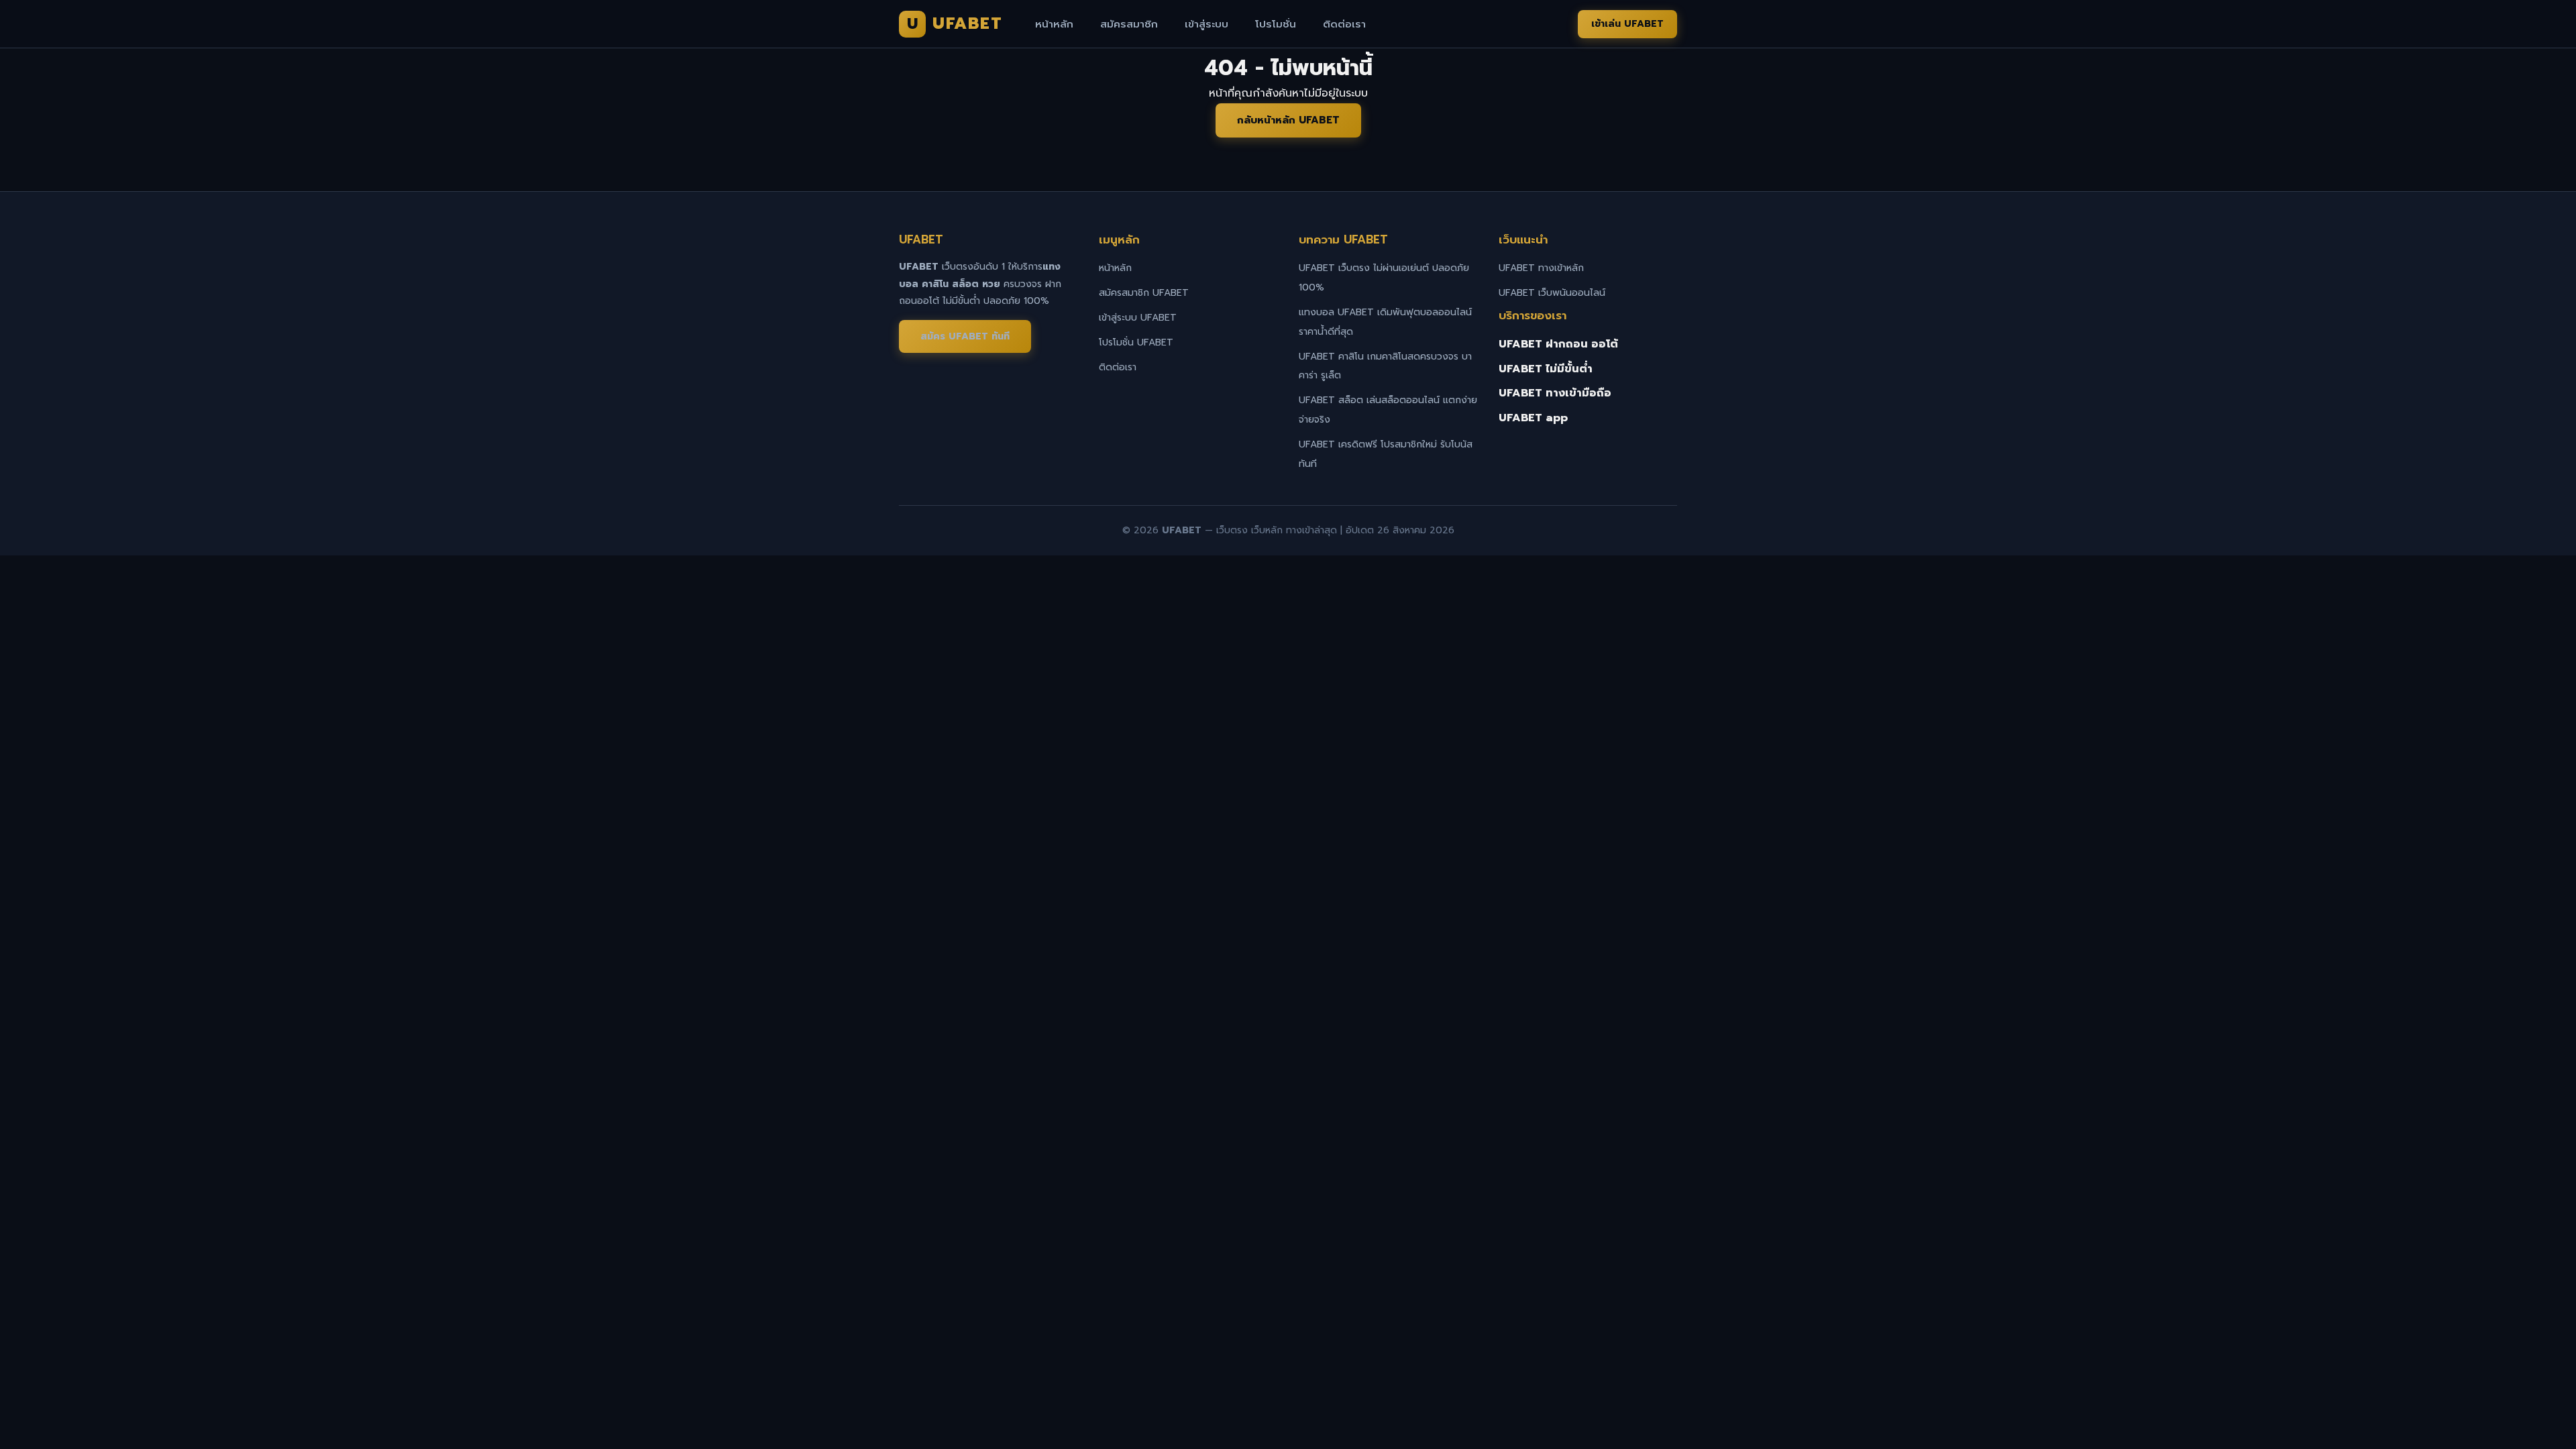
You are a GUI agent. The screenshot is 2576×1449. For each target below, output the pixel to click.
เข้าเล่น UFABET (1627, 24)
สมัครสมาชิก (1129, 24)
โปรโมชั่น (1276, 24)
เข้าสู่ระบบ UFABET (1138, 318)
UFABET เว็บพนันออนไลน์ (1552, 293)
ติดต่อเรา (1344, 24)
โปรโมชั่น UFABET (1136, 342)
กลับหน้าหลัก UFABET (1288, 120)
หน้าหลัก (1054, 24)
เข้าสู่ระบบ (1206, 24)
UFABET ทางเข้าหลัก (1541, 268)
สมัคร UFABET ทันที (965, 336)
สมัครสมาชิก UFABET (1144, 293)
